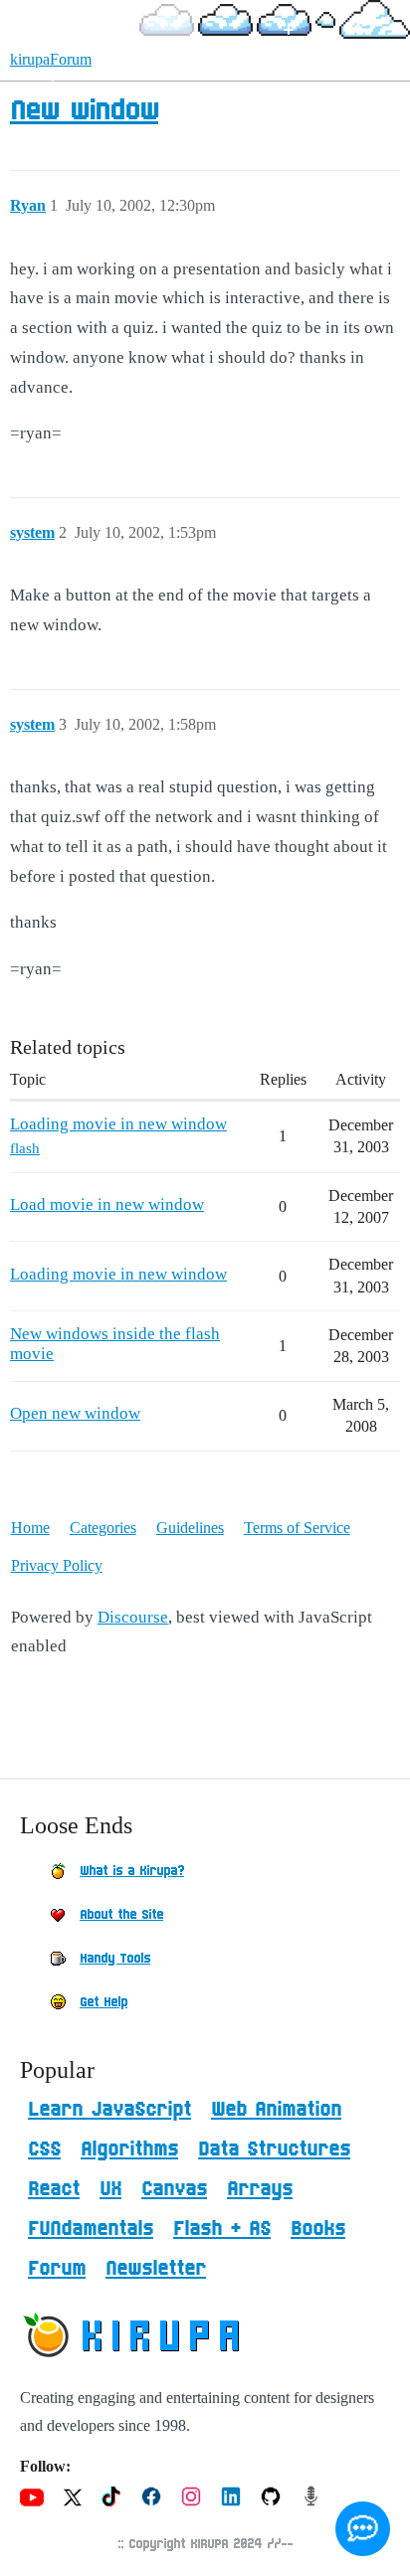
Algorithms (129, 2149)
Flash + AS (222, 2229)
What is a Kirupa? (132, 1871)
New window (84, 111)
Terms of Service (297, 1528)
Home (30, 1528)
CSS (44, 2149)
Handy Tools (115, 1959)
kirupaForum (51, 59)
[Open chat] (363, 2529)
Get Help (103, 2002)
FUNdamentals (91, 2229)
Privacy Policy (57, 1565)
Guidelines (190, 1528)
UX (110, 2189)
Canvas (174, 2189)
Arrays (260, 2189)
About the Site (121, 1915)
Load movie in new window (107, 1204)
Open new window (75, 1413)
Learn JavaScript (109, 2110)
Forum (57, 2269)
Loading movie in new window (118, 1124)
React (54, 2189)
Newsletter (156, 2269)
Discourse (133, 1617)
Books (318, 2229)
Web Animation (276, 2110)
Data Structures (274, 2149)
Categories (103, 1528)
